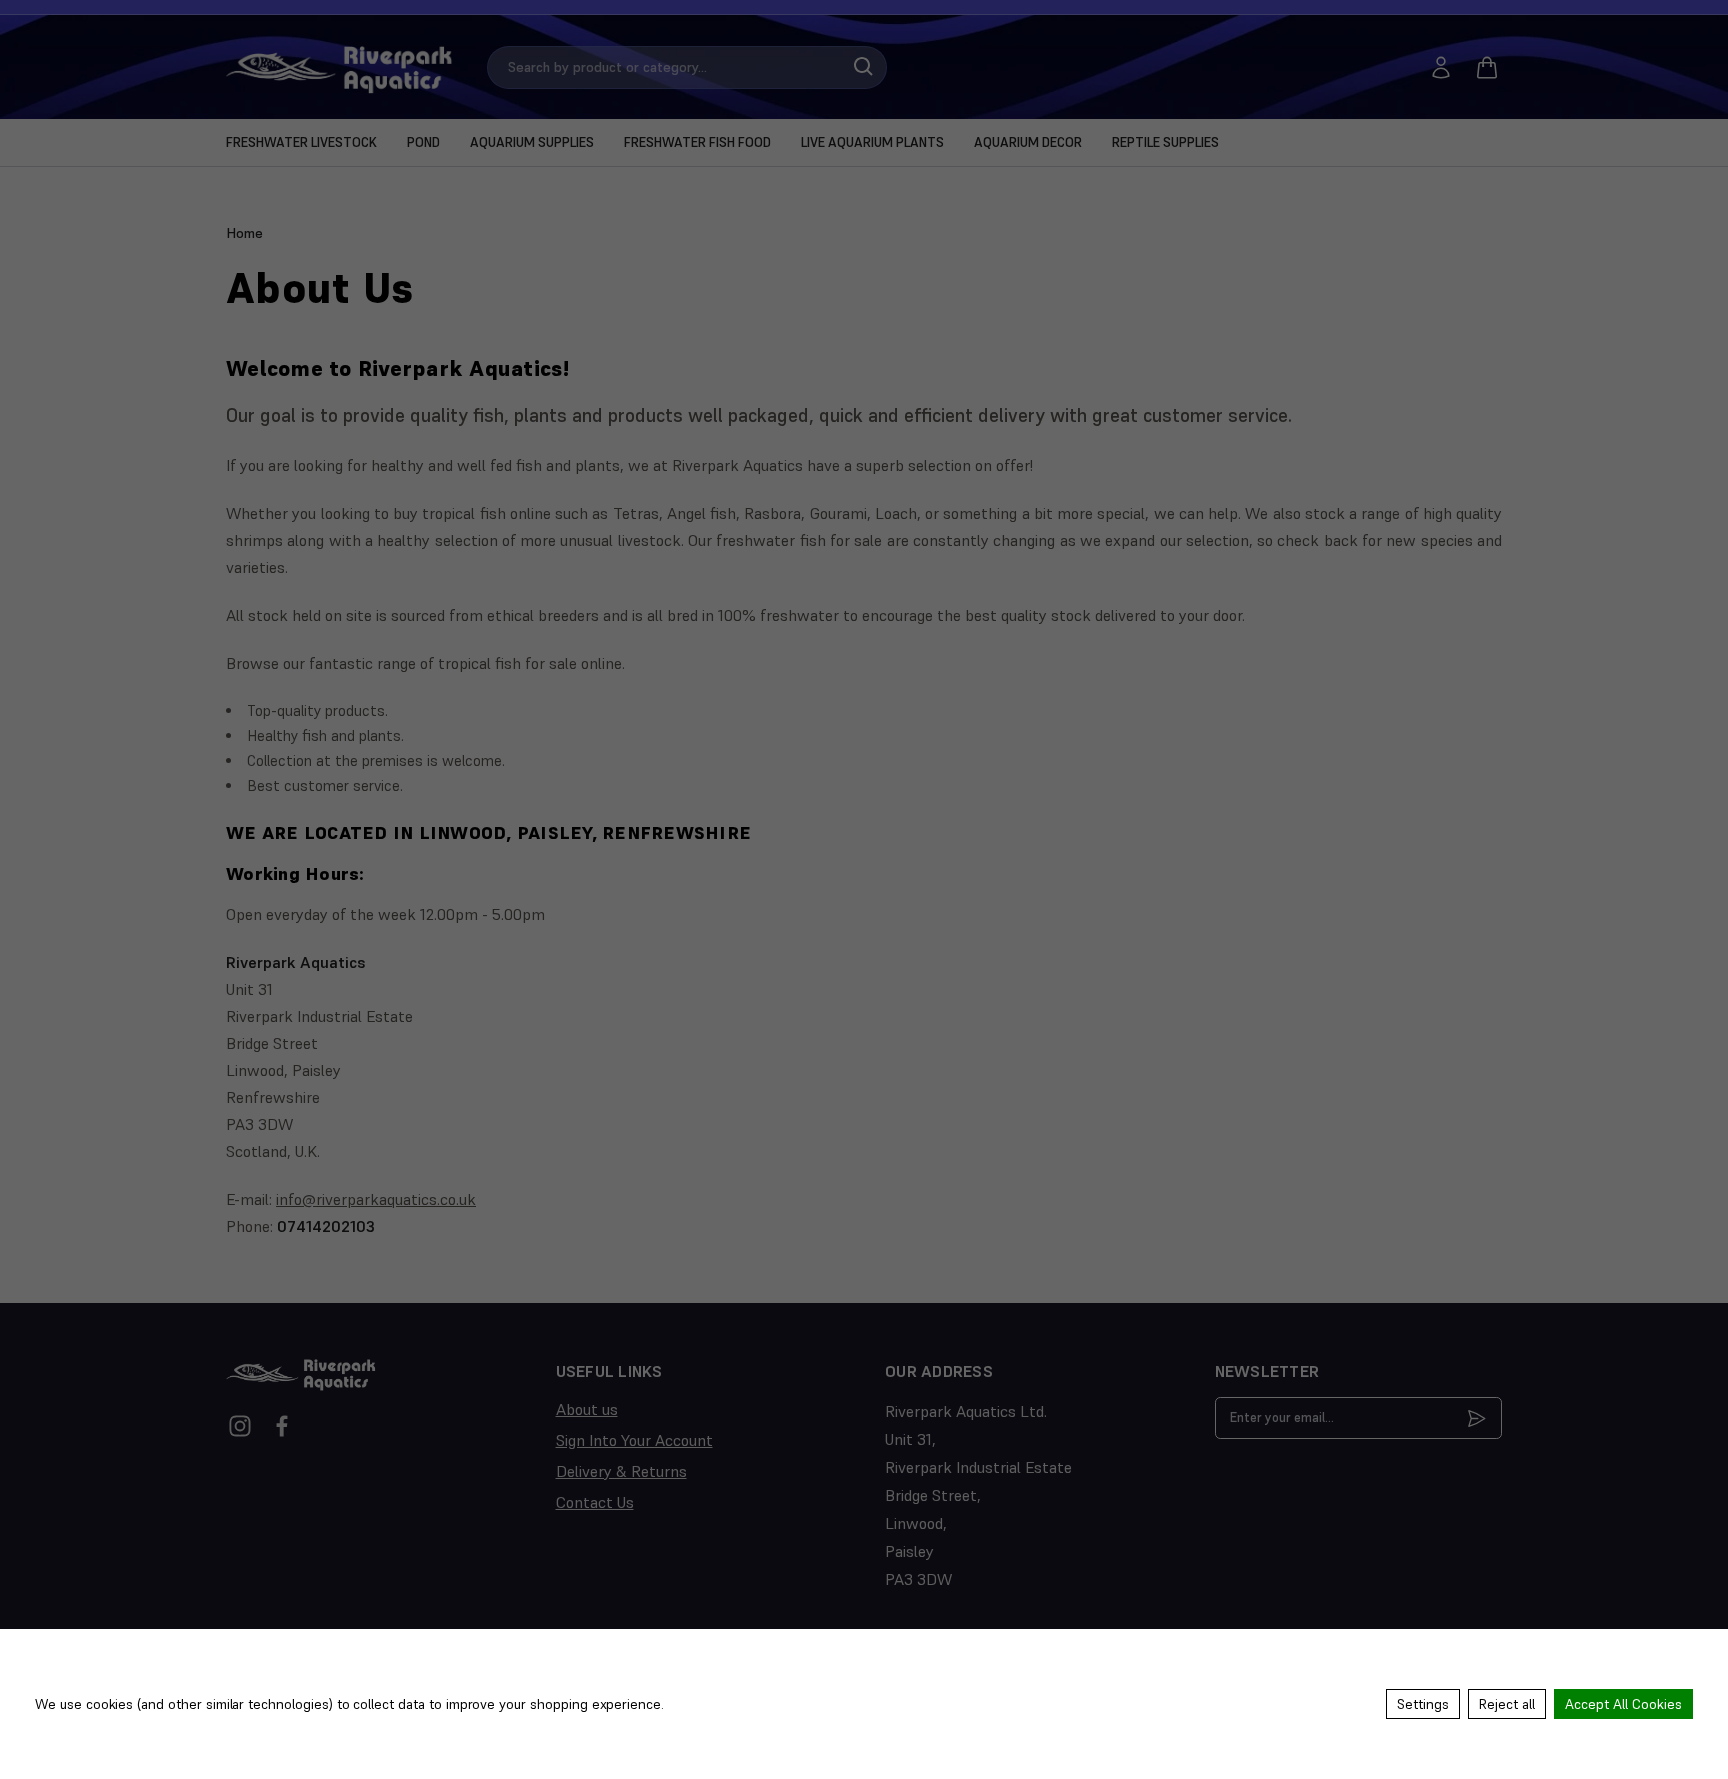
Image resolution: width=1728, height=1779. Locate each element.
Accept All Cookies (1623, 1704)
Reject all (1507, 1704)
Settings (1423, 1704)
